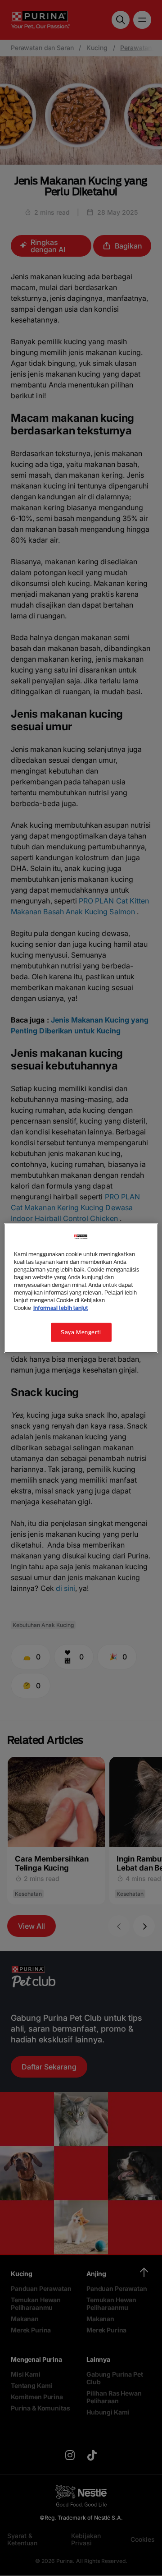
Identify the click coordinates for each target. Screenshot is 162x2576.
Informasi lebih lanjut (61, 1308)
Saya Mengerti (81, 1332)
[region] (81, 1288)
